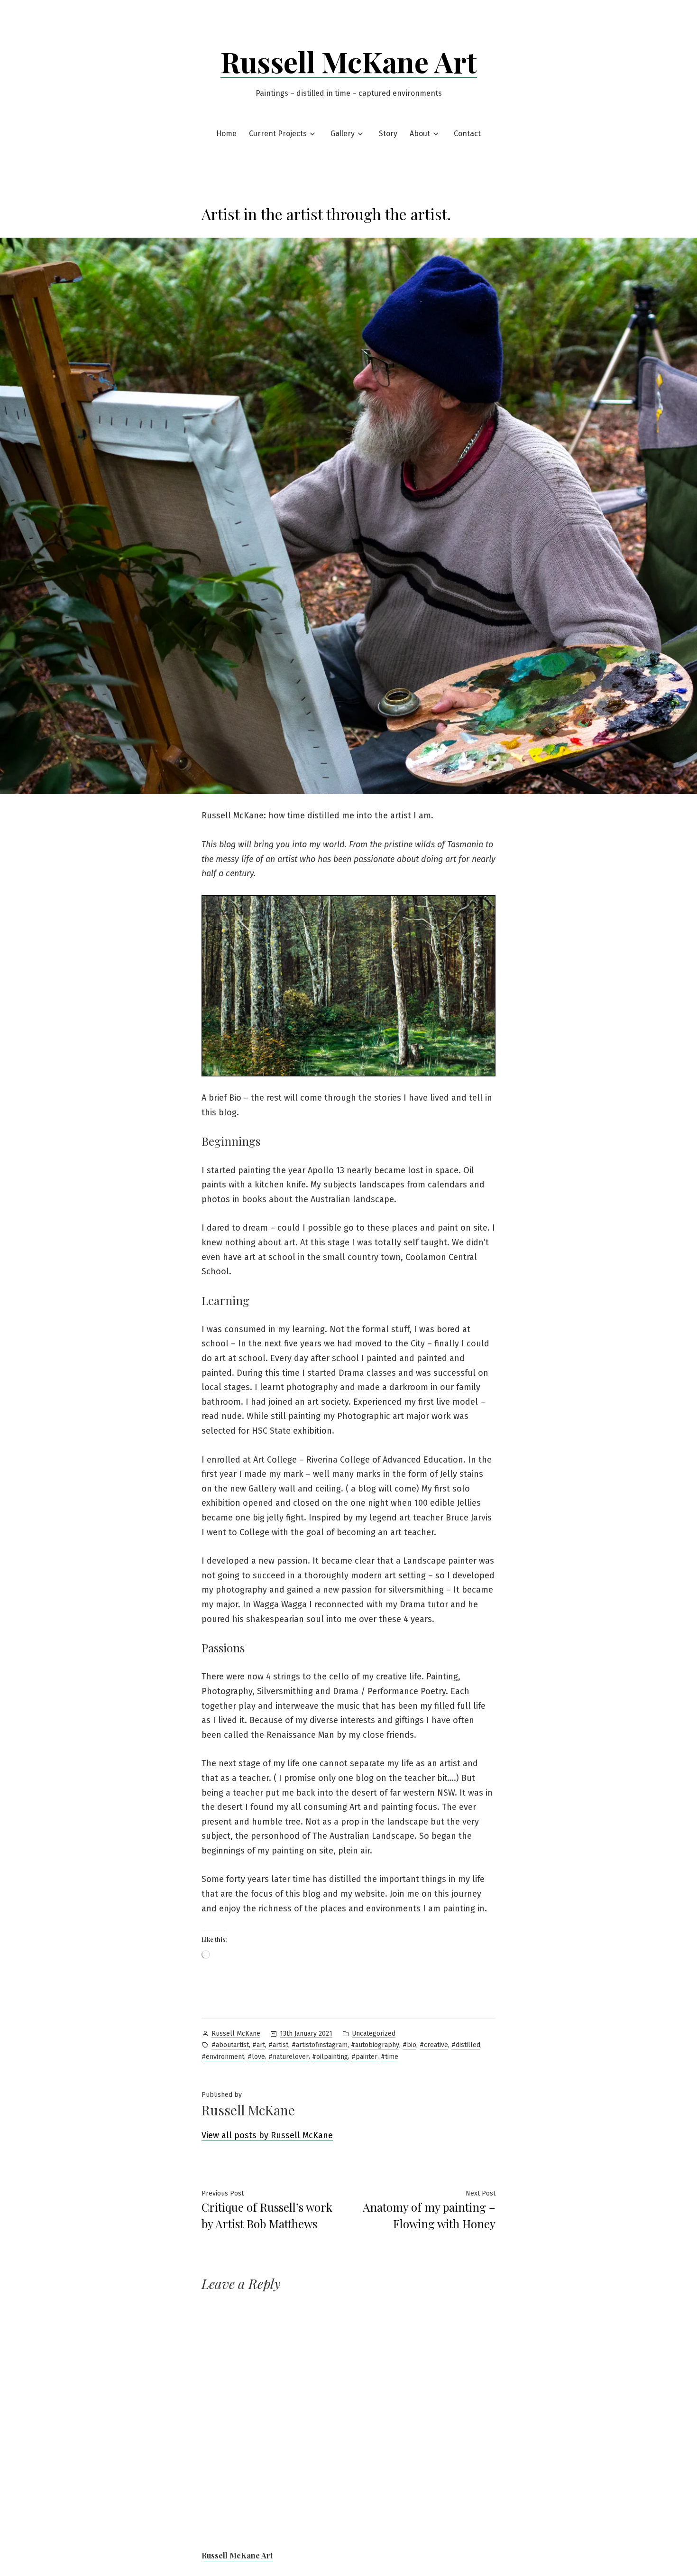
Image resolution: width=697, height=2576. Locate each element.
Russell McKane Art (349, 61)
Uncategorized (374, 2034)
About (420, 134)
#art (259, 2045)
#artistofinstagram (320, 2045)
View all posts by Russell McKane (267, 2135)
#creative (434, 2045)
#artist (278, 2045)
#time (390, 2057)
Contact (467, 134)
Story (388, 134)
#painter (364, 2057)
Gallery (343, 134)
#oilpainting (330, 2057)
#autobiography (375, 2045)
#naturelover (289, 2057)
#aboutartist (230, 2045)
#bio (409, 2045)
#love (256, 2057)
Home (226, 134)
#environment (223, 2057)
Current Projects (278, 134)
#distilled (466, 2045)
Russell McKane (236, 2034)
